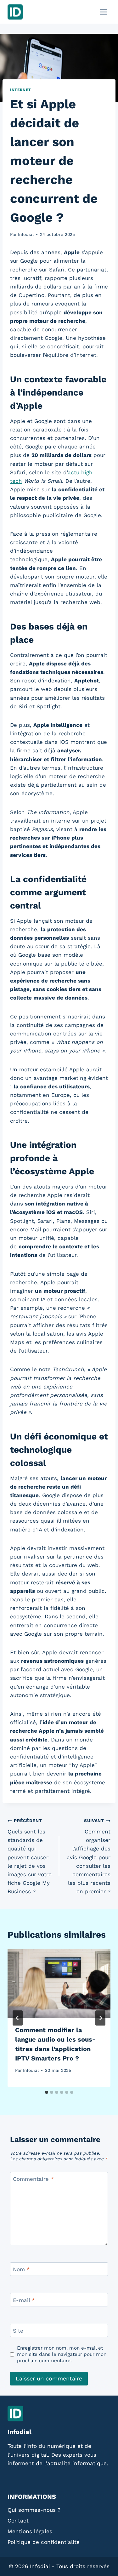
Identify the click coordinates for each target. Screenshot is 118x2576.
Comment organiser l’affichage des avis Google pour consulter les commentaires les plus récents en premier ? (89, 1856)
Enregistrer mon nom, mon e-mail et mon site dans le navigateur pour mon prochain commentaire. (62, 2354)
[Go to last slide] (18, 2018)
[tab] (47, 2092)
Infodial (26, 234)
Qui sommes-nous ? (34, 2510)
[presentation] (59, 1983)
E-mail (24, 2300)
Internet (21, 90)
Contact (18, 2521)
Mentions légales (30, 2531)
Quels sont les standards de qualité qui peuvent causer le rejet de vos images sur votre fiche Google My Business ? (30, 1856)
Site (18, 2331)
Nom (21, 2269)
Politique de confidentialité (44, 2542)
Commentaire (33, 2179)
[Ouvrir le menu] (103, 12)
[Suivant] (100, 2018)
